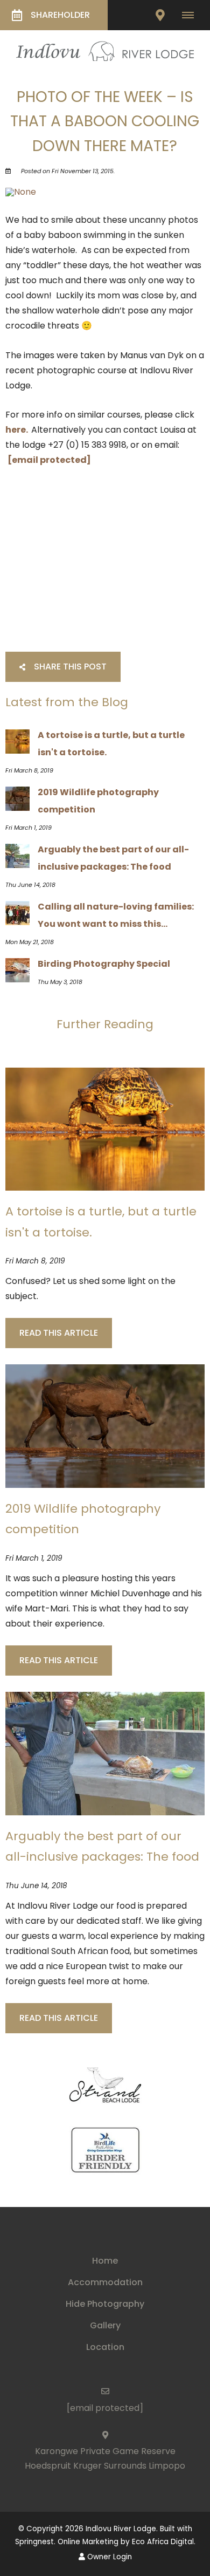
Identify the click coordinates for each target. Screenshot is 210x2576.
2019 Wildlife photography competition (83, 1519)
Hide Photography (105, 2304)
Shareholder (60, 15)
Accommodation (105, 2282)
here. (18, 430)
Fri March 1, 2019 (34, 1559)
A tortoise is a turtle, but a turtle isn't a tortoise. (101, 1222)
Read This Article (59, 1333)
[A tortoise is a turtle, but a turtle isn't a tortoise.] (105, 1128)
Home (105, 2261)
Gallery (105, 2325)
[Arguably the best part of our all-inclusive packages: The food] (105, 1753)
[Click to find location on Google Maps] (160, 15)
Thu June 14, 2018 (36, 1886)
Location (105, 2347)
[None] (21, 192)
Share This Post (69, 667)
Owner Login (108, 2557)
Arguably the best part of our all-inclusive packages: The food (102, 1847)
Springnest (34, 2542)
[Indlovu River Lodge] (105, 50)
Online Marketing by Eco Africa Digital (126, 2542)
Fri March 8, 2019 (35, 1261)
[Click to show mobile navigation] (192, 15)
